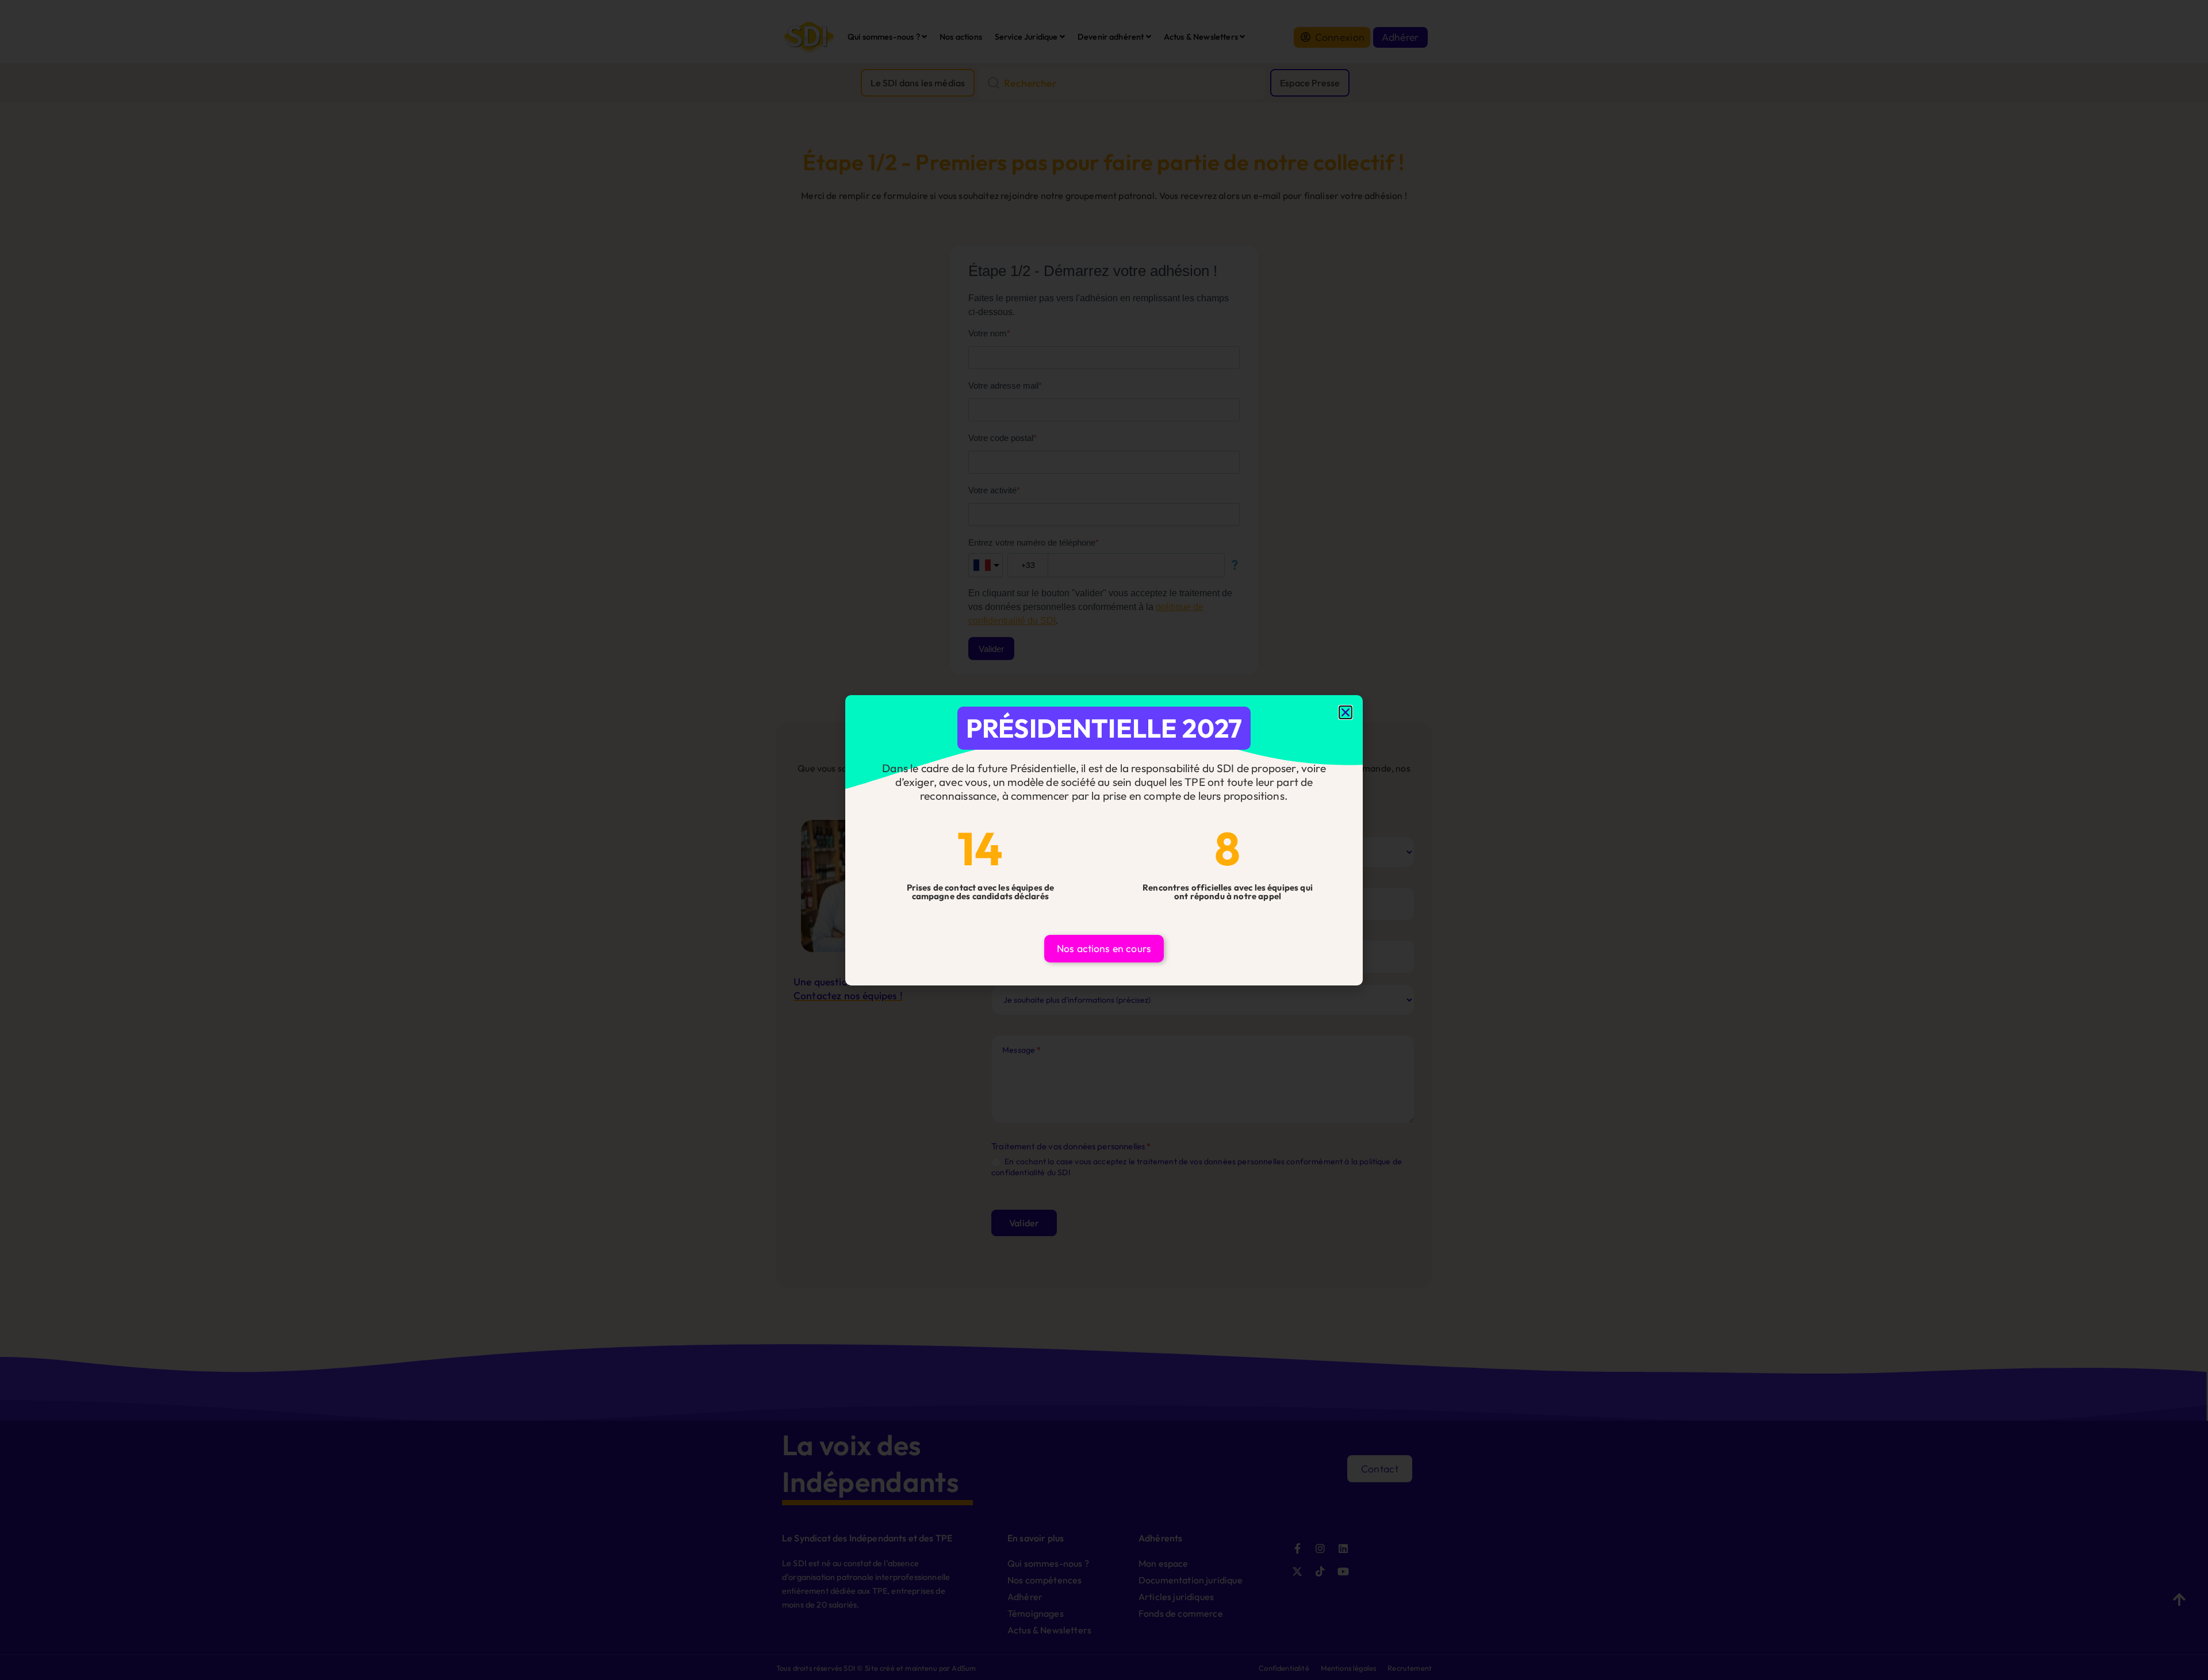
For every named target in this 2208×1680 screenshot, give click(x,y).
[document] (1104, 840)
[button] (1345, 712)
